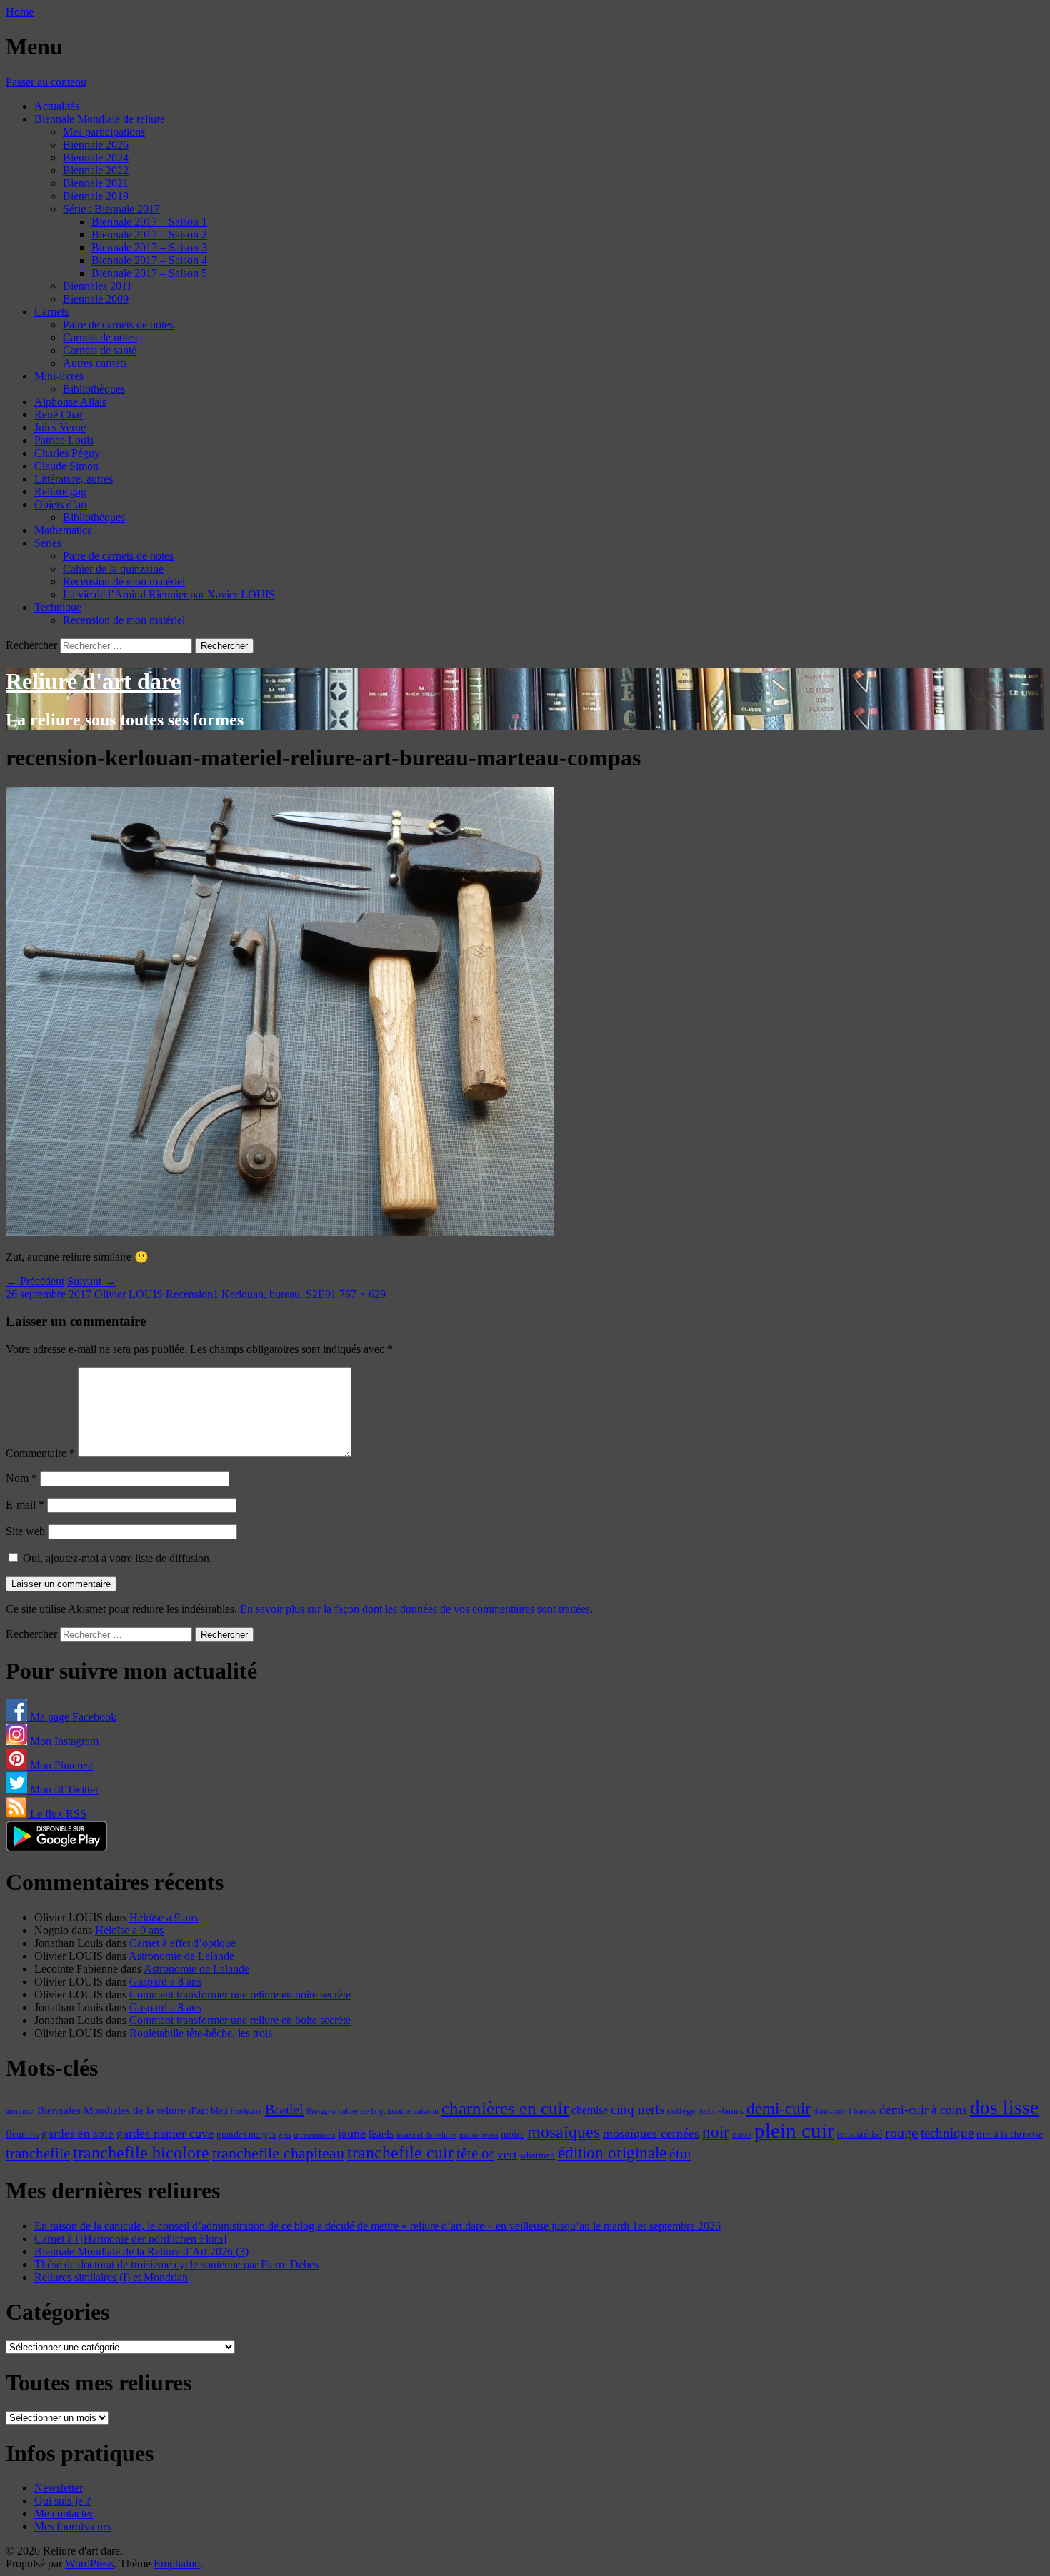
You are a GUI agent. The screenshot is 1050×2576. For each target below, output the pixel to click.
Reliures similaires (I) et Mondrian (111, 2277)
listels (381, 2134)
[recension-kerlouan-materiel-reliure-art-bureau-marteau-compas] (280, 1232)
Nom (21, 1478)
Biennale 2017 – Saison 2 (149, 235)
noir (716, 2132)
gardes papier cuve (165, 2133)
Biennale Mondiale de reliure (100, 119)
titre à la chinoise (1010, 2134)
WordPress (89, 2564)
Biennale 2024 (96, 157)
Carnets (51, 312)
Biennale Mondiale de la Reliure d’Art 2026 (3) (141, 2252)
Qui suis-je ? (62, 2501)
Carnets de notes (100, 337)
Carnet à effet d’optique (182, 1943)
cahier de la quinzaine (375, 2111)
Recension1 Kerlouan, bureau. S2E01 (251, 1294)
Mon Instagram (63, 1741)
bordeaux (246, 2112)
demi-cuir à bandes (845, 2111)
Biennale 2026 (96, 145)
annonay (20, 2111)
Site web (25, 1531)
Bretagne (321, 2111)
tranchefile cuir (400, 2152)
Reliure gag (60, 492)
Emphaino (177, 2564)
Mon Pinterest (60, 1765)
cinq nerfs (637, 2109)
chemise (590, 2110)
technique (947, 2133)
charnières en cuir (505, 2108)
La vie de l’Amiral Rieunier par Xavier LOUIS (169, 594)
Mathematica (63, 530)
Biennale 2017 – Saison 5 (149, 273)
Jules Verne (60, 427)
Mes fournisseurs (72, 2526)
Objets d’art (61, 504)
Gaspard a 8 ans (165, 1982)
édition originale (612, 2153)
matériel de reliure (426, 2135)
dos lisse (1004, 2108)
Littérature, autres (74, 479)
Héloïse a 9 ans (164, 1917)
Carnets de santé (100, 350)
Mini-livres (59, 376)
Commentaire (40, 1453)
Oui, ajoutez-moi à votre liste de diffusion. (116, 1558)
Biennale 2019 (96, 196)
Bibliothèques (94, 389)
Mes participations (104, 132)
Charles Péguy (67, 453)
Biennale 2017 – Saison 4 (149, 260)
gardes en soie (77, 2134)
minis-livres (479, 2135)
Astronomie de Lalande (181, 1956)
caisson (426, 2111)
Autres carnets (95, 363)
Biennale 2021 (96, 183)
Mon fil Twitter (63, 1790)
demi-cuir (779, 2109)
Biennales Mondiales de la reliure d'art (122, 2110)
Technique (58, 607)
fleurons (22, 2134)
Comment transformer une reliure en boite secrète (240, 1994)
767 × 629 (362, 1294)
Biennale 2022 (96, 170)
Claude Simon (66, 466)
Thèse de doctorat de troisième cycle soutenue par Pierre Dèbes (176, 2264)
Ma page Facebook (72, 1717)
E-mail (25, 1505)
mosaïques (564, 2132)
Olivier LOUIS (129, 1294)
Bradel (284, 2109)
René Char (59, 414)
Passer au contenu (46, 82)
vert (507, 2154)
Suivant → (91, 1281)
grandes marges (246, 2134)
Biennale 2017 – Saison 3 (149, 247)
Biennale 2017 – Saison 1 (149, 222)
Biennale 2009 (96, 299)
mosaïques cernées (651, 2133)
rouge (901, 2133)
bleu (219, 2110)
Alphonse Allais (70, 402)
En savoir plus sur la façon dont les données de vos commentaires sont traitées (415, 1609)
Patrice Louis (64, 440)
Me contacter (64, 2514)
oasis (742, 2135)
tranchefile (38, 2153)
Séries (48, 543)
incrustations (314, 2135)
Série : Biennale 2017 (111, 209)
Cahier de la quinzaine (113, 569)
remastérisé (860, 2134)
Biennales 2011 (97, 286)
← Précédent (35, 1281)
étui (680, 2153)
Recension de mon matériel (124, 582)
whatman (537, 2155)
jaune (352, 2133)
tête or (475, 2153)
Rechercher (31, 645)
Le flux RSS (57, 1814)
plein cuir (794, 2130)
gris (285, 2135)
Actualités (57, 106)
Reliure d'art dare (93, 681)
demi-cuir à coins (923, 2110)
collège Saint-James (705, 2111)
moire (512, 2134)
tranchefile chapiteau (278, 2153)
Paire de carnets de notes (118, 324)
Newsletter (59, 2488)
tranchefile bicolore (141, 2152)
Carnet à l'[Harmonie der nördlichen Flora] (130, 2239)
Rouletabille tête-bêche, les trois (201, 2033)
